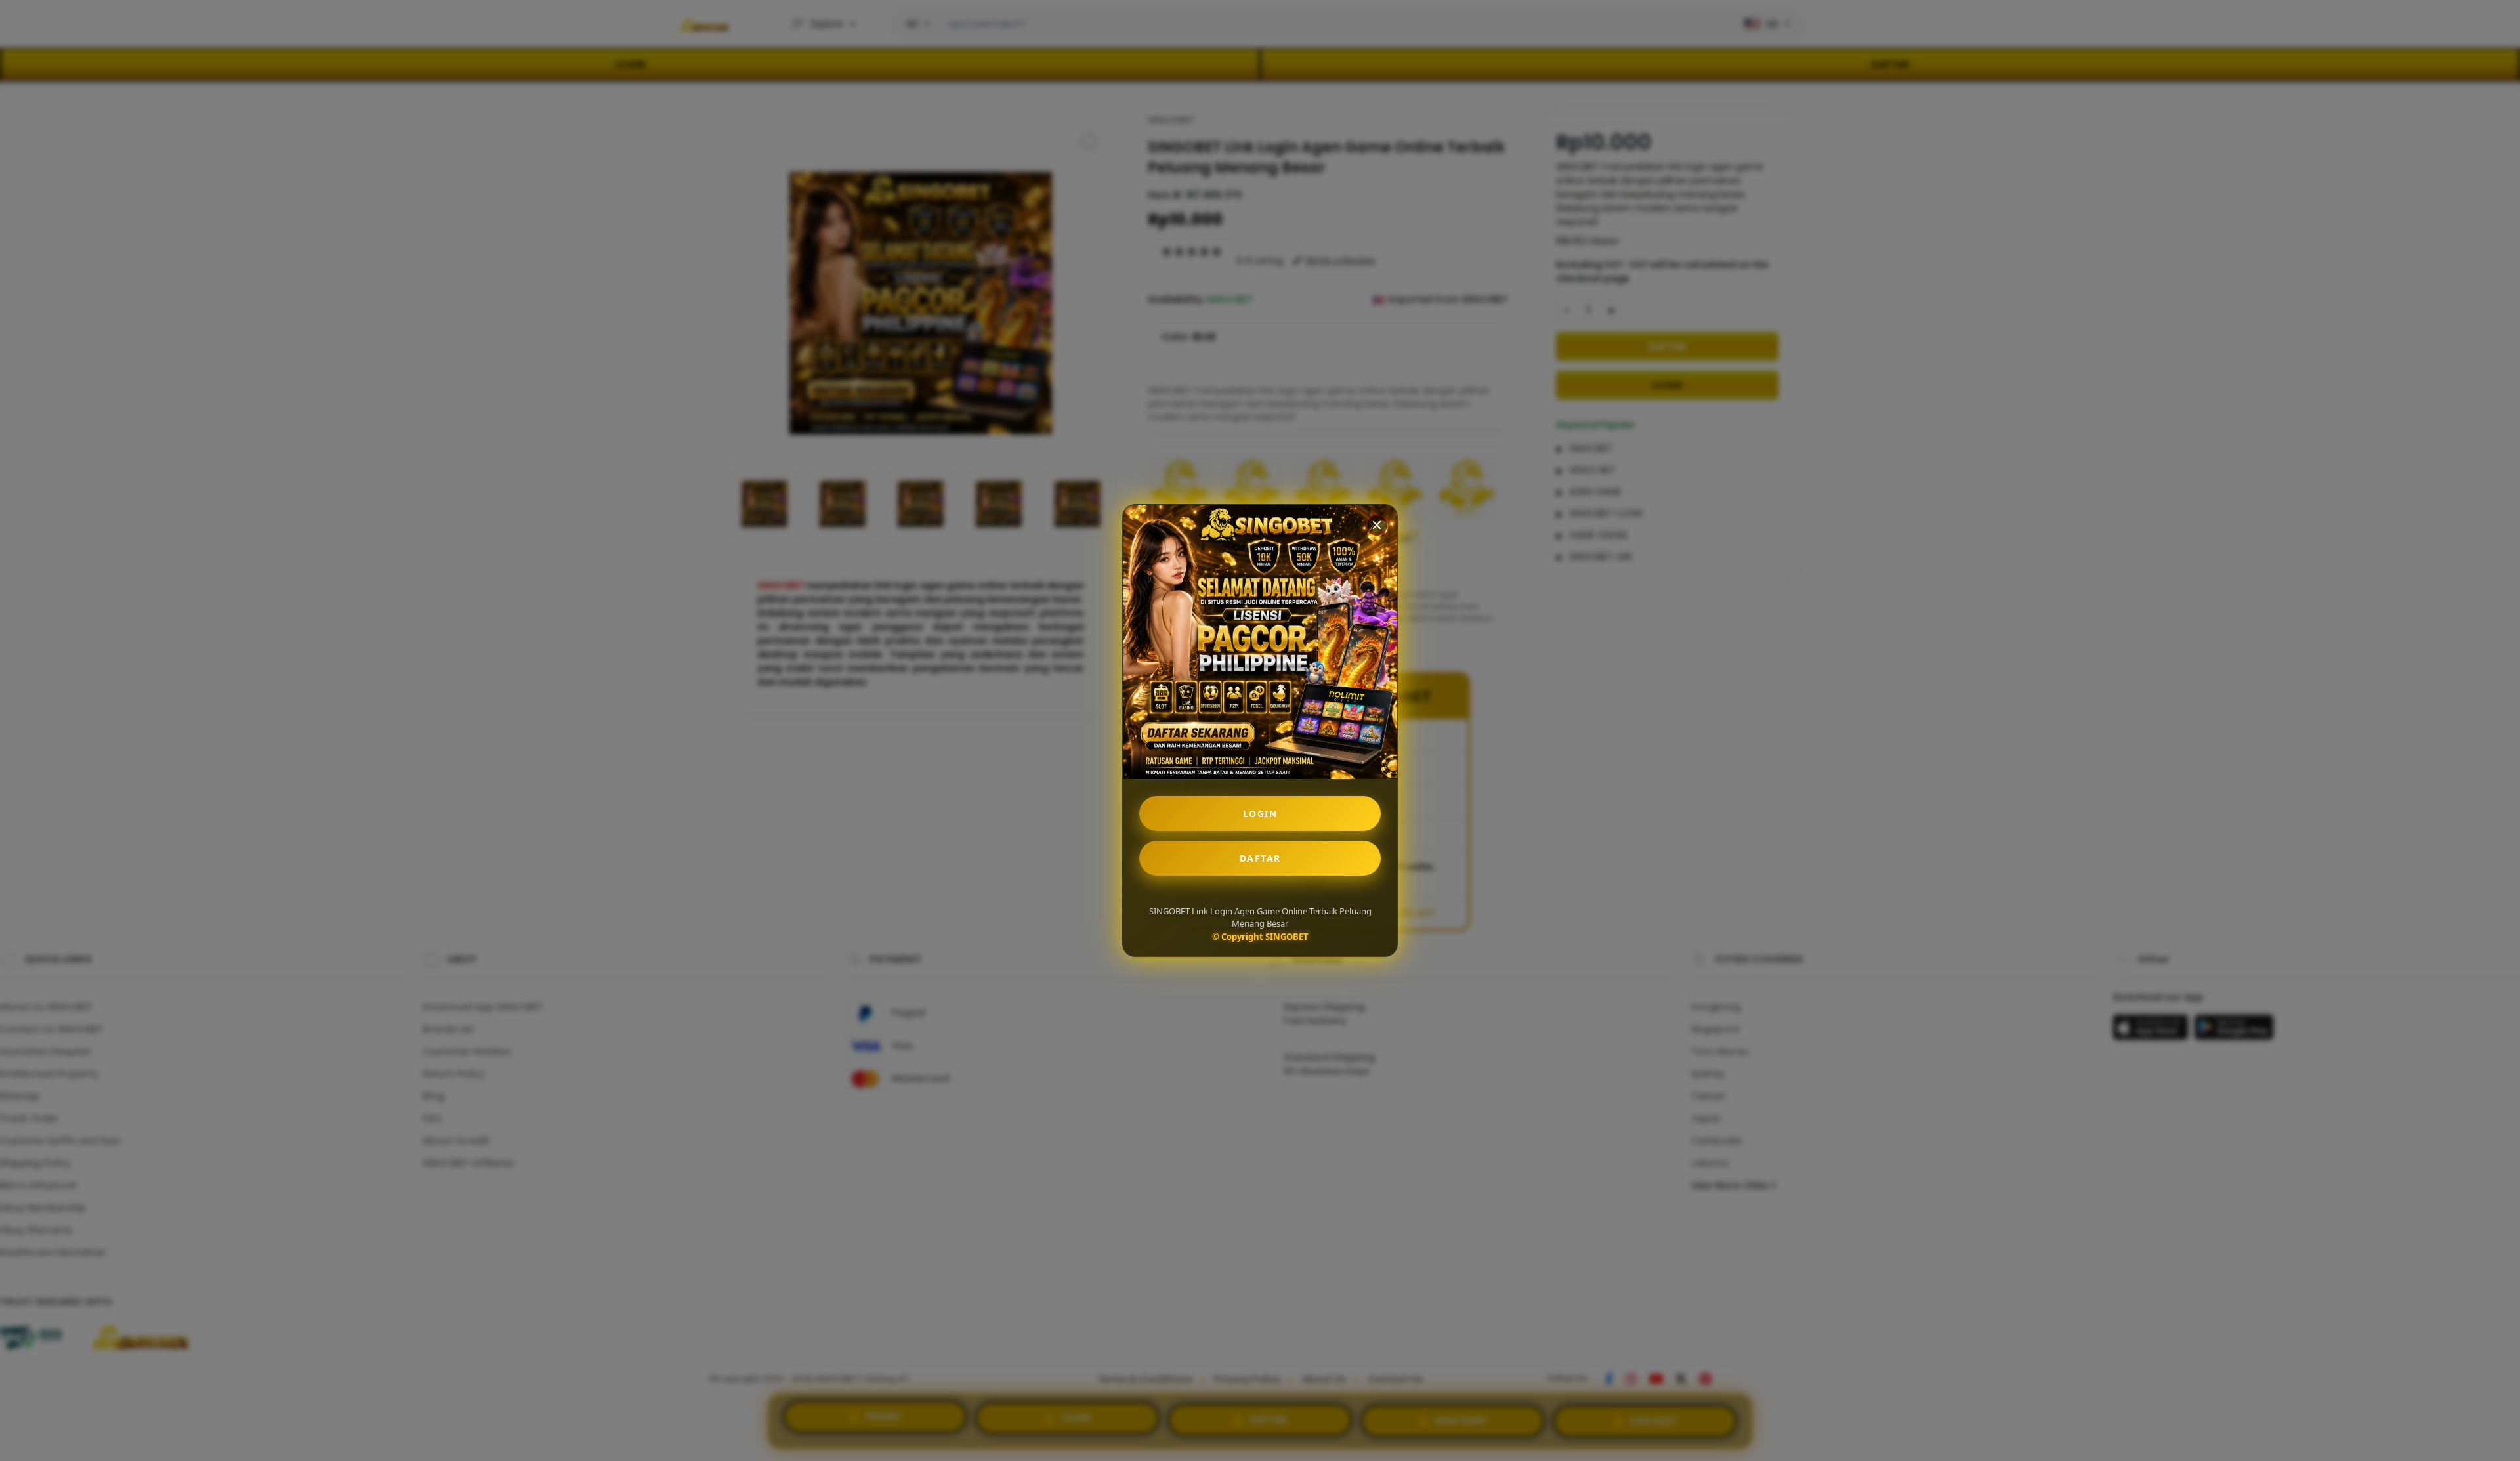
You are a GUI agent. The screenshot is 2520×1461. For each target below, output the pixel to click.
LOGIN (1260, 814)
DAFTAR (1260, 858)
